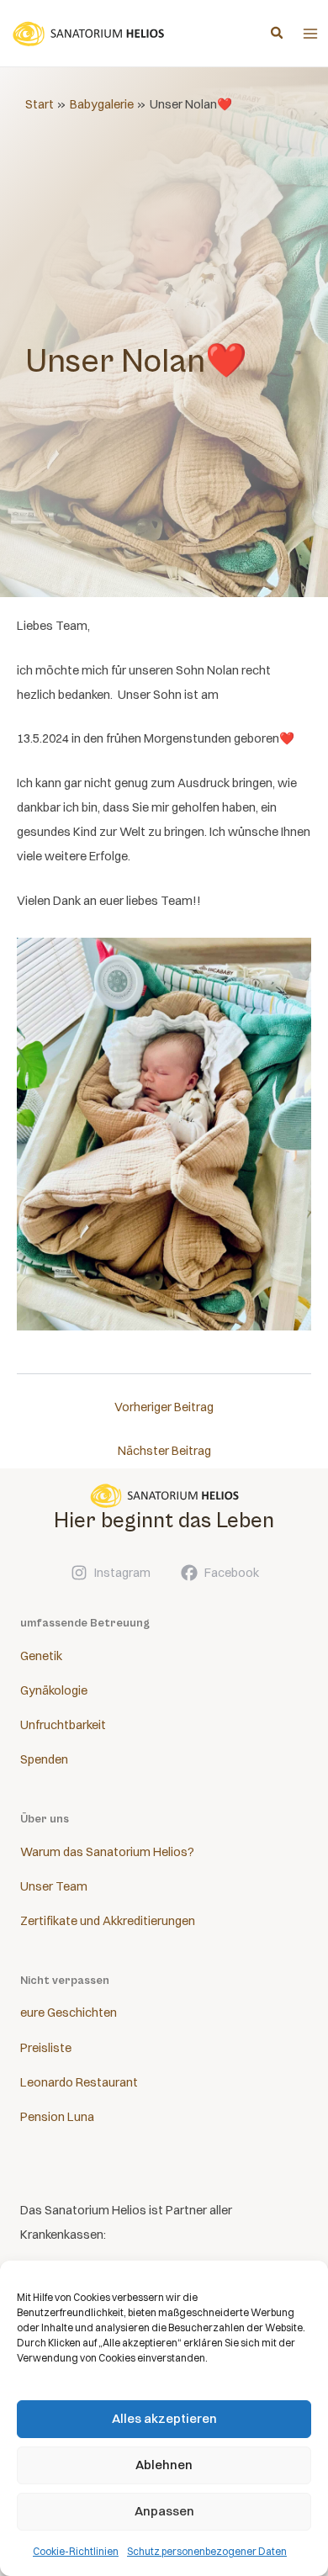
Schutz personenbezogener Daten (207, 2551)
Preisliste (46, 2048)
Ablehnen (164, 2465)
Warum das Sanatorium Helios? (107, 1852)
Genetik (41, 1656)
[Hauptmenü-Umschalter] (310, 34)
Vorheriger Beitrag (164, 1407)
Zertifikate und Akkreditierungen (108, 1921)
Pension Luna (57, 2117)
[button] (278, 34)
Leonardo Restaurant (79, 2082)
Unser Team (54, 1886)
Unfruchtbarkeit (63, 1725)
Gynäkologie (54, 1690)
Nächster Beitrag (164, 1451)
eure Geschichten (69, 2013)
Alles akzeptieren (164, 2418)
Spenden (44, 1759)
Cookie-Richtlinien (76, 2551)
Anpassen (164, 2511)
